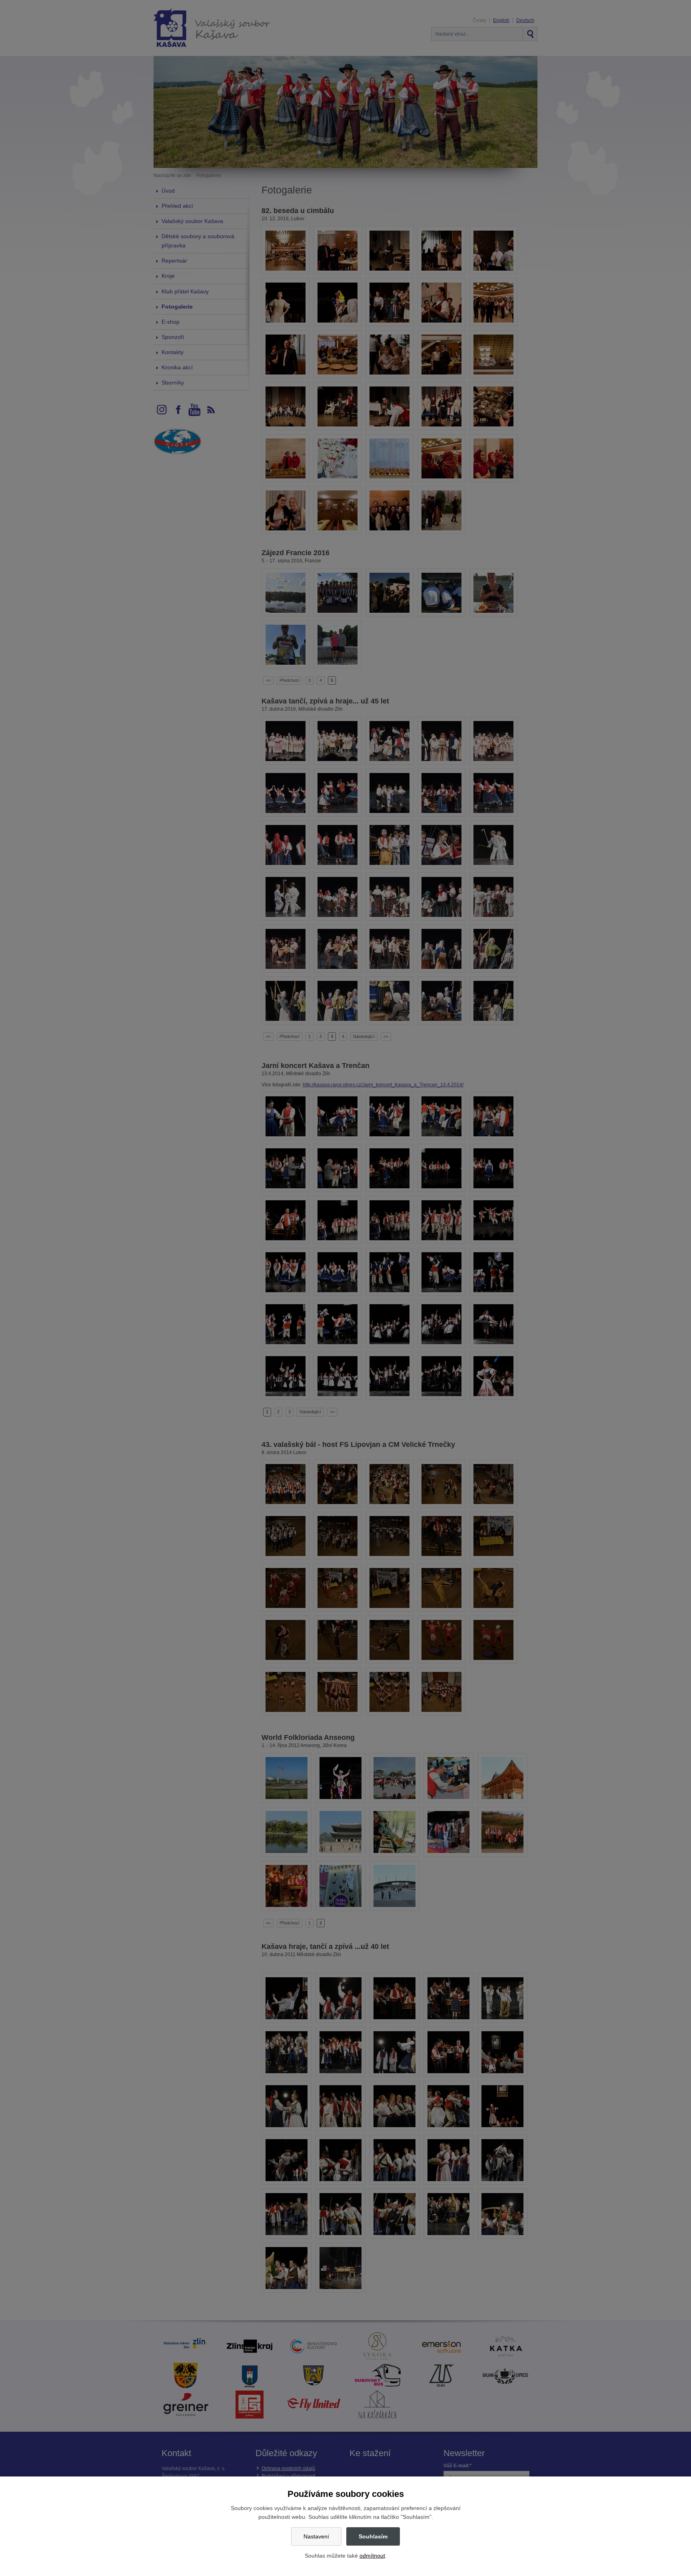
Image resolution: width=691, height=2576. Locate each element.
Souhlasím (373, 2536)
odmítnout (372, 2556)
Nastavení (316, 2536)
